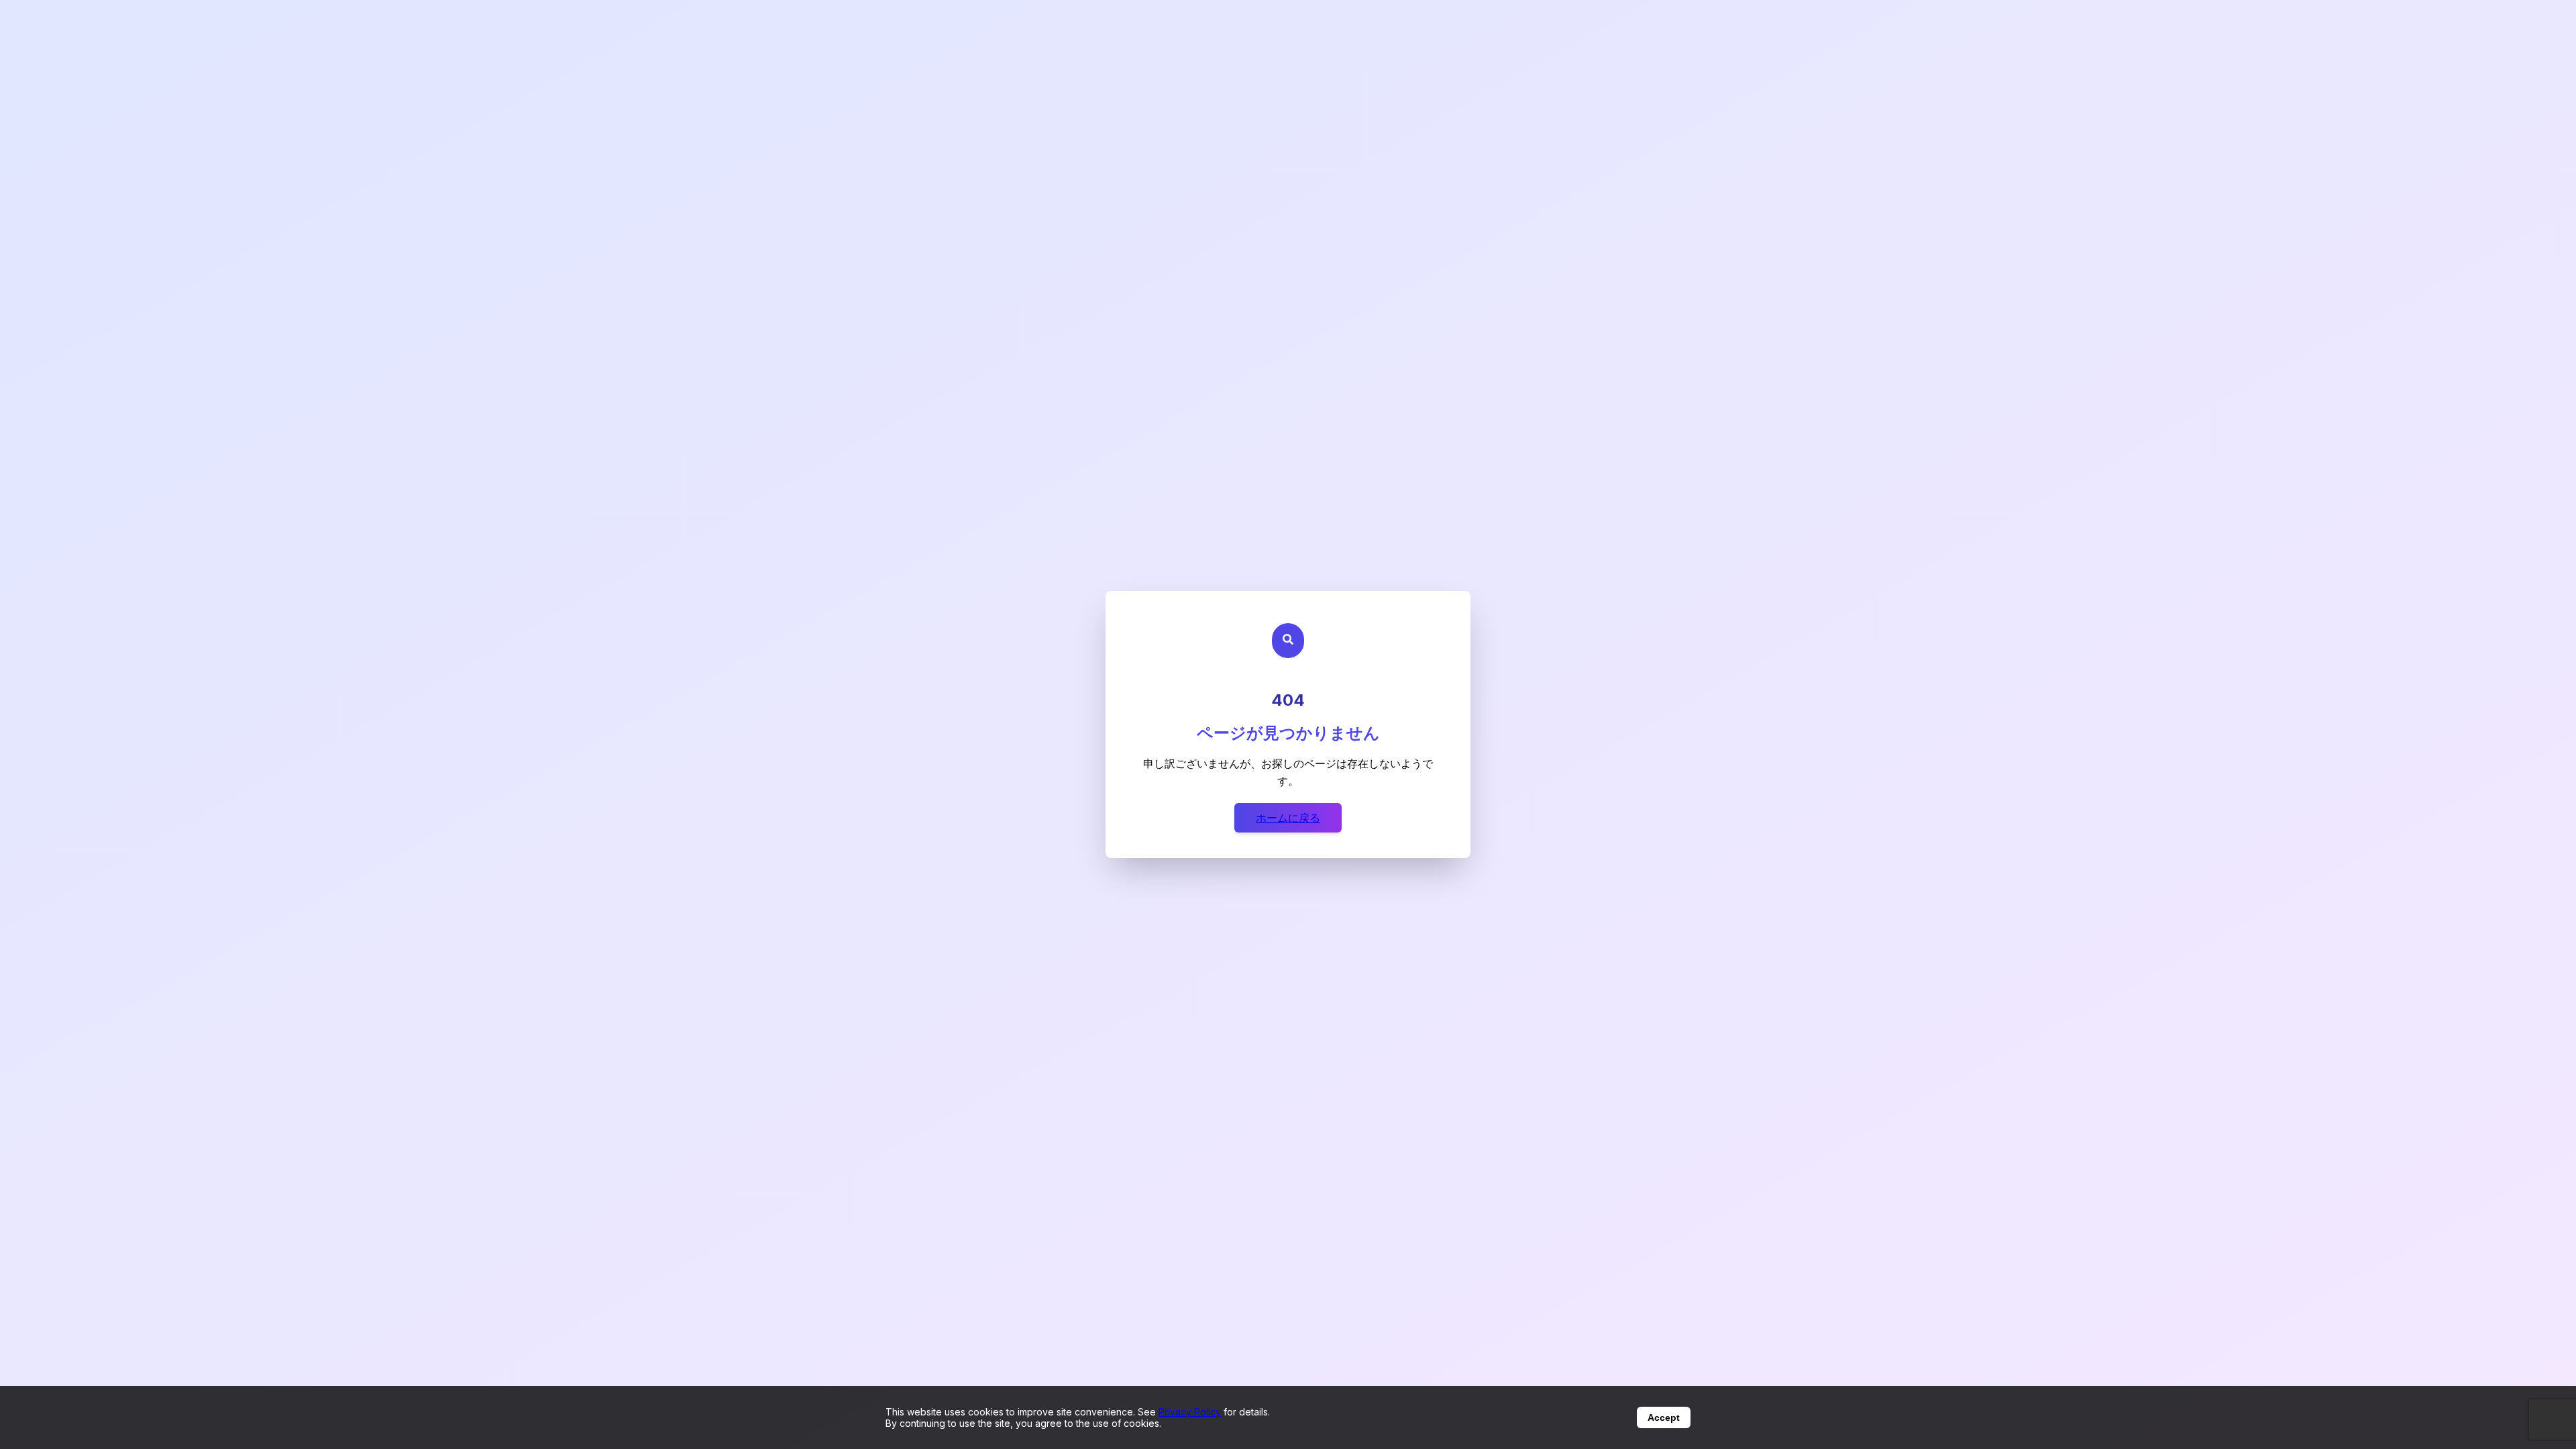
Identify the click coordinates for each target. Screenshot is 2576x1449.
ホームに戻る (1288, 818)
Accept (1664, 1417)
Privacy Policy (1190, 1412)
